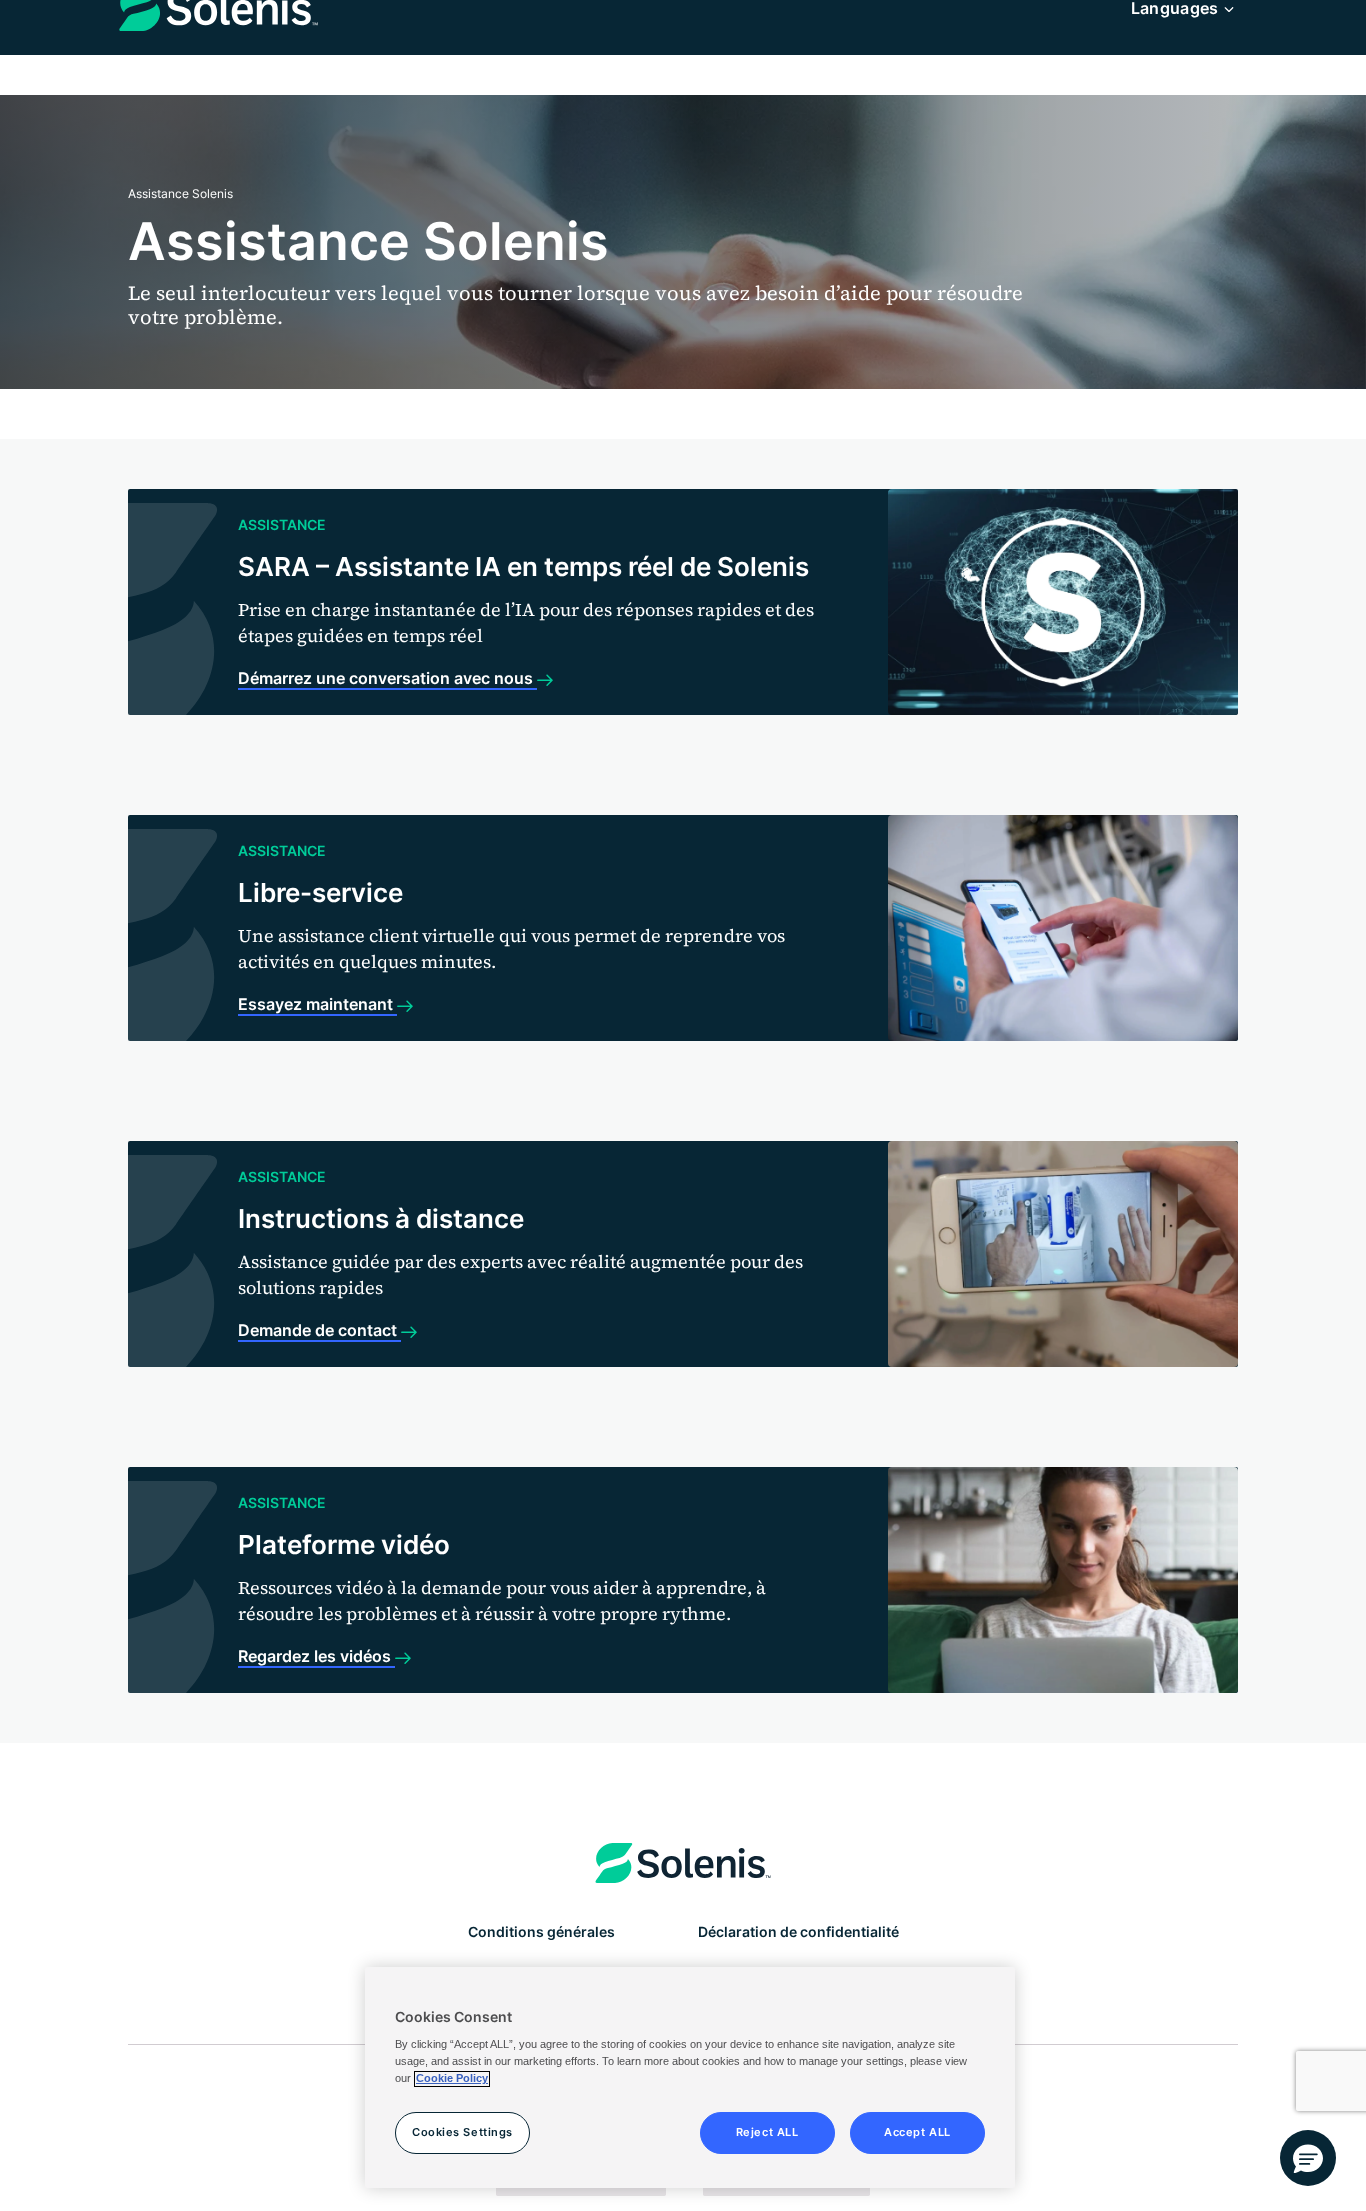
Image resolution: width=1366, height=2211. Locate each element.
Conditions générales (541, 1931)
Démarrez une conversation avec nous (387, 678)
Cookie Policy (452, 2079)
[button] (1308, 2158)
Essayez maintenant (317, 1004)
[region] (690, 2078)
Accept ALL (917, 2133)
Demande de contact (319, 1330)
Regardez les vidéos (316, 1656)
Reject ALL (767, 2133)
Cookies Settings (462, 2133)
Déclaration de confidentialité (798, 1931)
